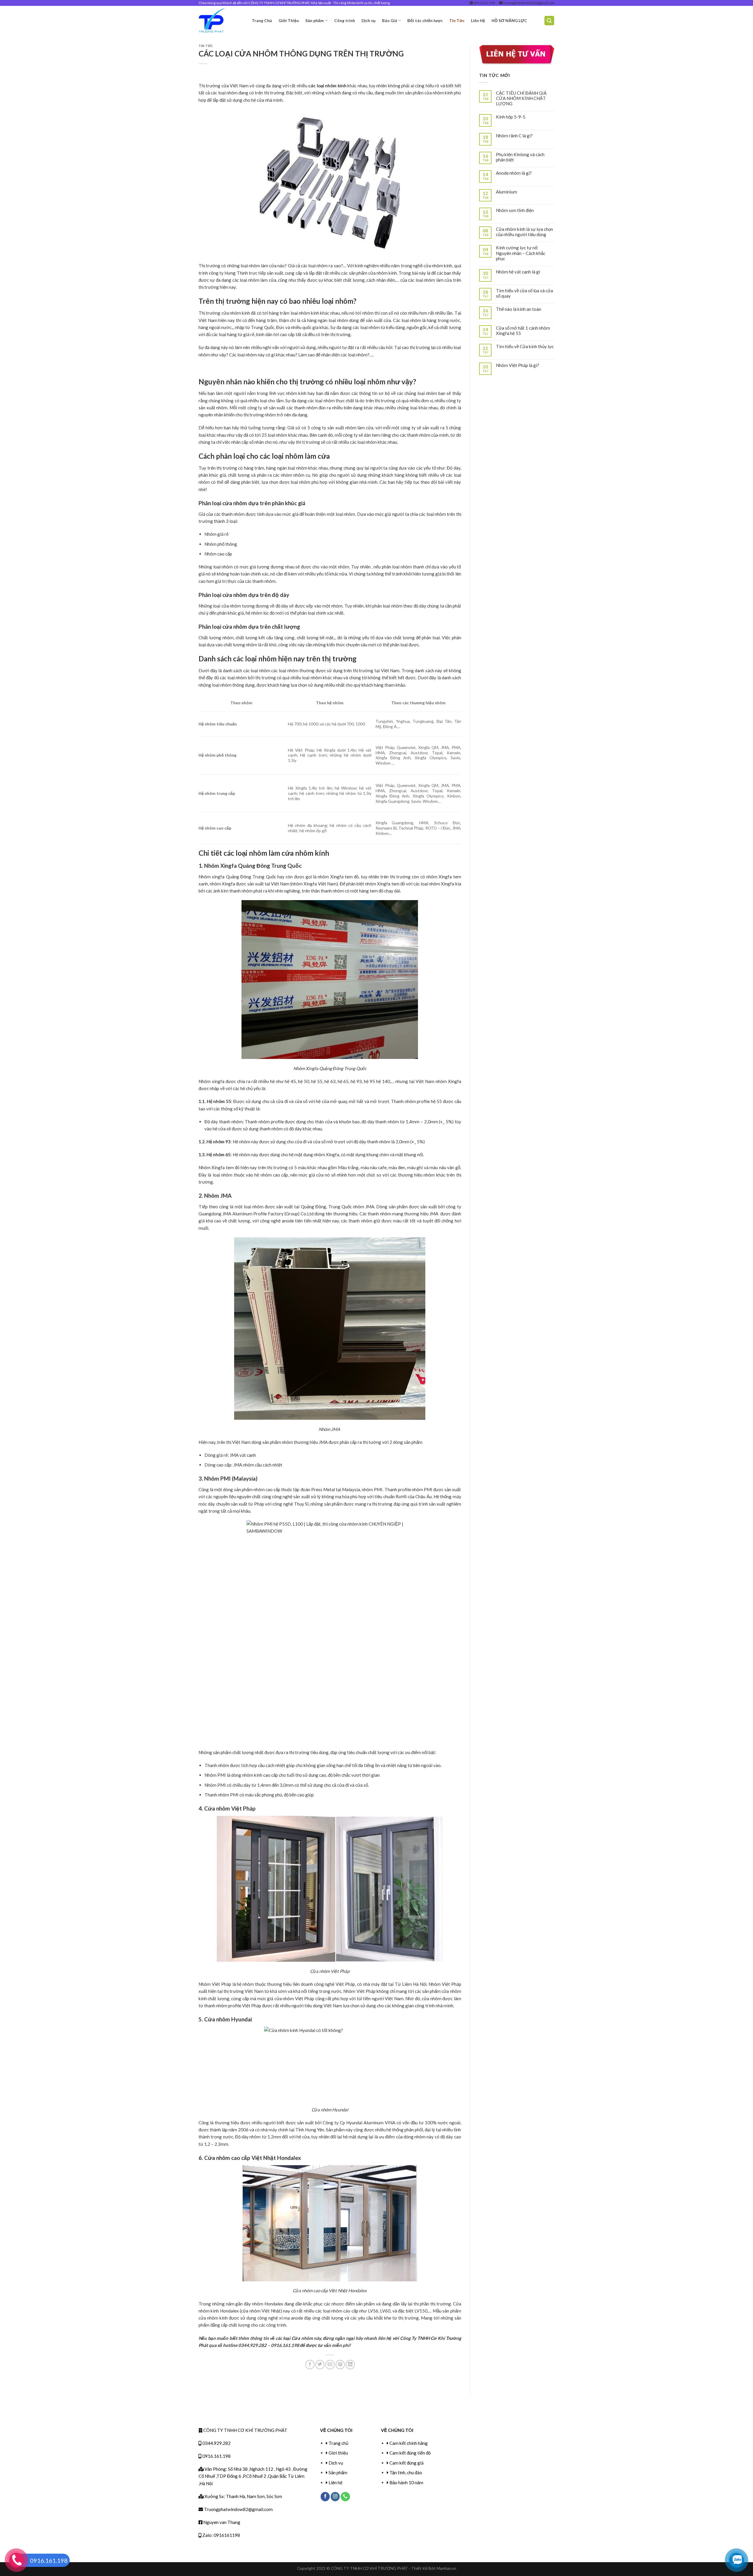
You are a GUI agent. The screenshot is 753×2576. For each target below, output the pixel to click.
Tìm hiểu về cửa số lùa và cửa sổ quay (524, 293)
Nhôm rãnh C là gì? (514, 136)
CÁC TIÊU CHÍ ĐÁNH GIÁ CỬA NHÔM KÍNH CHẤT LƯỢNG (521, 98)
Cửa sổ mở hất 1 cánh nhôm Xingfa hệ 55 (523, 331)
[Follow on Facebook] (325, 2497)
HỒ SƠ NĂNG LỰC (509, 20)
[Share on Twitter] (320, 2364)
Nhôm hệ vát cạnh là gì (518, 272)
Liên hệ (335, 2482)
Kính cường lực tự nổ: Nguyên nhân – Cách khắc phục (521, 253)
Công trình (345, 20)
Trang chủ (338, 2443)
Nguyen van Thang (221, 2522)
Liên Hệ (478, 20)
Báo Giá (390, 20)
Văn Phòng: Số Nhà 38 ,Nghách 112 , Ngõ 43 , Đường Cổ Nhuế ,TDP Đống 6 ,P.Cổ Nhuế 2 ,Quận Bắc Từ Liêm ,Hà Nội (253, 2476)
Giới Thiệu (289, 20)
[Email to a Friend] (330, 2364)
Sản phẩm (315, 20)
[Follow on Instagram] (335, 2497)
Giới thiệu (338, 2453)
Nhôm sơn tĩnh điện (515, 210)
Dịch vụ (369, 20)
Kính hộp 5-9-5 (511, 117)
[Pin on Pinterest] (340, 2364)
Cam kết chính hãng (409, 2443)
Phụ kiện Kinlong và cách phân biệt (520, 157)
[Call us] (345, 2497)
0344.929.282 (216, 2443)
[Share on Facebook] (310, 2364)
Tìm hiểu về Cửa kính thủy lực (525, 346)
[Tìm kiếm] (549, 20)
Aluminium (507, 192)
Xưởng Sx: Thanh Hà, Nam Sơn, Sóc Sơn (243, 2496)
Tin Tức (457, 20)
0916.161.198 (484, 3)
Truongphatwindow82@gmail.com (528, 3)
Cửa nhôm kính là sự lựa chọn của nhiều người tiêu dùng (524, 232)
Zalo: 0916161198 (221, 2535)
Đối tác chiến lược (425, 20)
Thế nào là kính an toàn (519, 309)
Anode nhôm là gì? (514, 173)
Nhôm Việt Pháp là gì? (518, 365)
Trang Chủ (262, 20)
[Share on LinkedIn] (350, 2364)
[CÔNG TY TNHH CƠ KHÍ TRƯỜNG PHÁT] (221, 21)
